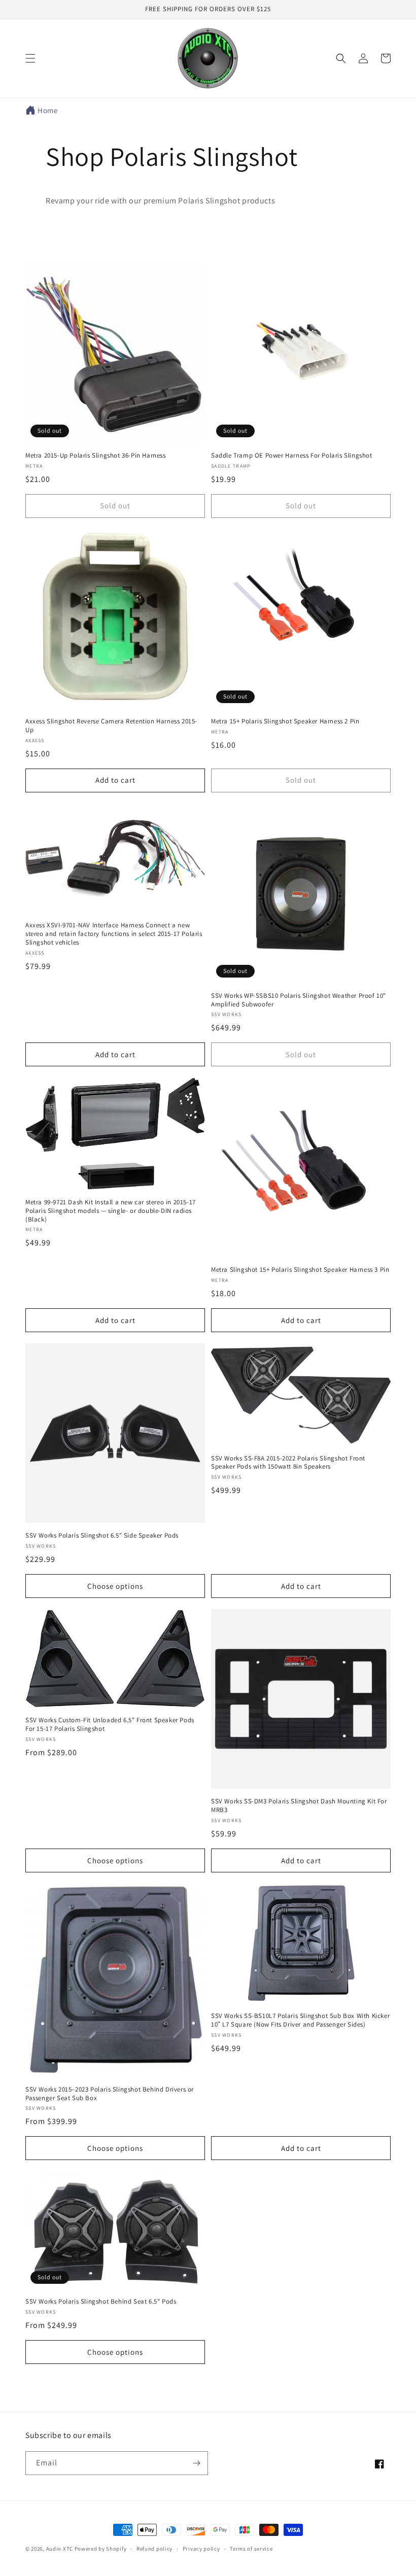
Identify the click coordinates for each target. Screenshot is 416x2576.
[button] (30, 58)
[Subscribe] (196, 2463)
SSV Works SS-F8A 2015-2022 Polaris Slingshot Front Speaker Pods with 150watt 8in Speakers (288, 1463)
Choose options (115, 1586)
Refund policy (154, 2549)
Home (47, 110)
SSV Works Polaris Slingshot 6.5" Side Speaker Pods (102, 1536)
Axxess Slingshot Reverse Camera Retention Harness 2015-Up (111, 726)
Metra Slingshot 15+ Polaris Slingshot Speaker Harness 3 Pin (300, 1270)
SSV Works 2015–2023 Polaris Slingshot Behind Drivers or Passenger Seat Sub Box (110, 2094)
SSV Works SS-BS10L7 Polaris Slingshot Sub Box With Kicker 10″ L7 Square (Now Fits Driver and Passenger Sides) (300, 2020)
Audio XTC (60, 2549)
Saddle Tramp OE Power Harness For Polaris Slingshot (292, 456)
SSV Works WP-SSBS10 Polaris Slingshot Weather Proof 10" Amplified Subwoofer (299, 1000)
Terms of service (251, 2549)
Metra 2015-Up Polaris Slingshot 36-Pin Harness (96, 456)
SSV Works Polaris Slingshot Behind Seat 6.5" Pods (101, 2302)
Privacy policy (201, 2549)
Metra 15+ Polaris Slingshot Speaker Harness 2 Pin (285, 721)
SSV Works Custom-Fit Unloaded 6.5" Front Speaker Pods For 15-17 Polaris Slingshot (110, 1725)
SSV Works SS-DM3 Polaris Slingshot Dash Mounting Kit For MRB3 (299, 1806)
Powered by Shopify (101, 2549)
